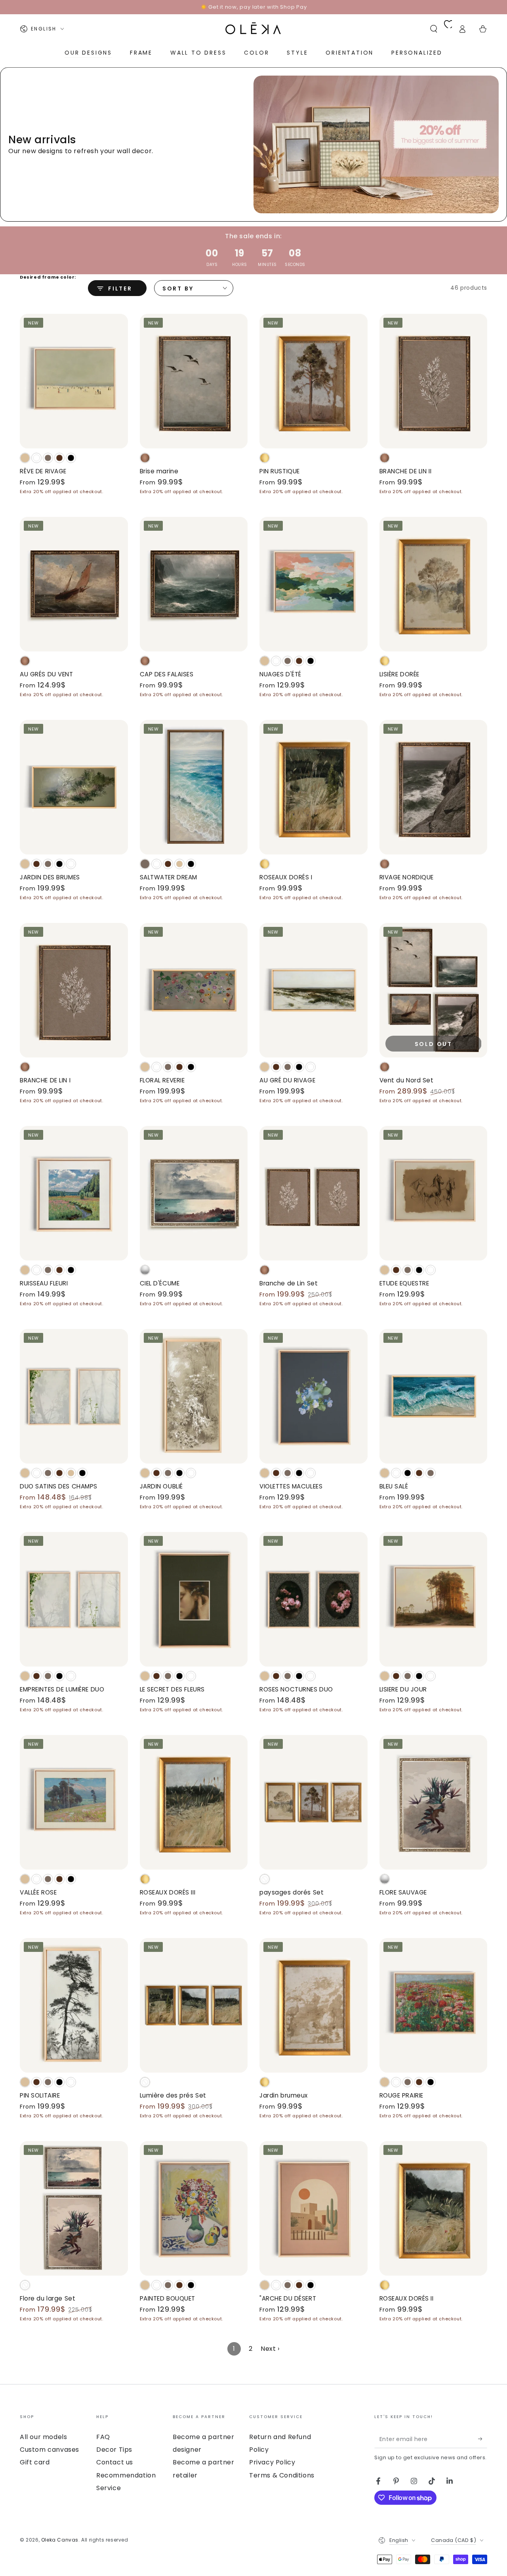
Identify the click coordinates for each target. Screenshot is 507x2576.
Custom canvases (50, 2450)
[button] (434, 29)
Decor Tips (114, 2450)
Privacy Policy (272, 2462)
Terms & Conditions (282, 2475)
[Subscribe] (483, 2439)
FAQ (103, 2437)
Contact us (115, 2462)
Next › (270, 2349)
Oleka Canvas (60, 2540)
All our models (43, 2437)
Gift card (35, 2462)
